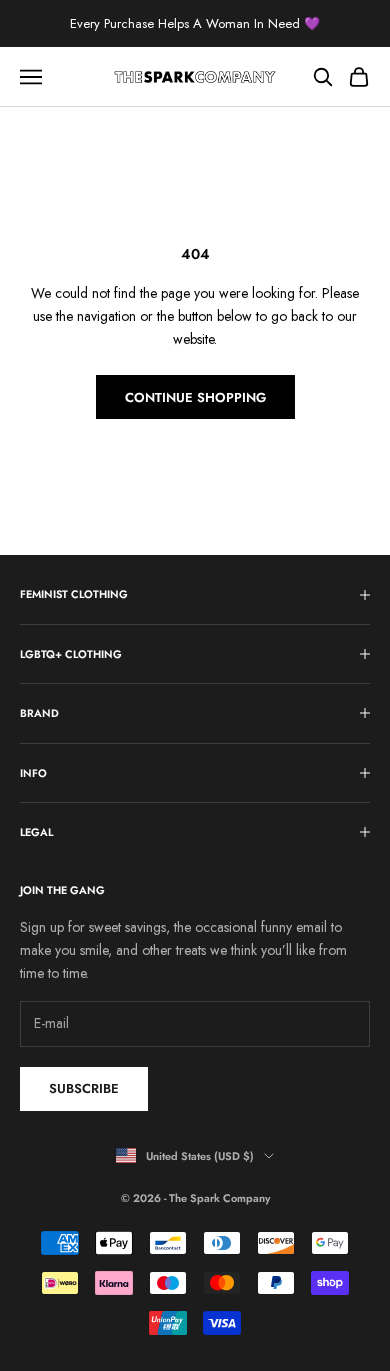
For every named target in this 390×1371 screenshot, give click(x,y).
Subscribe (84, 1088)
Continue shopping (195, 397)
